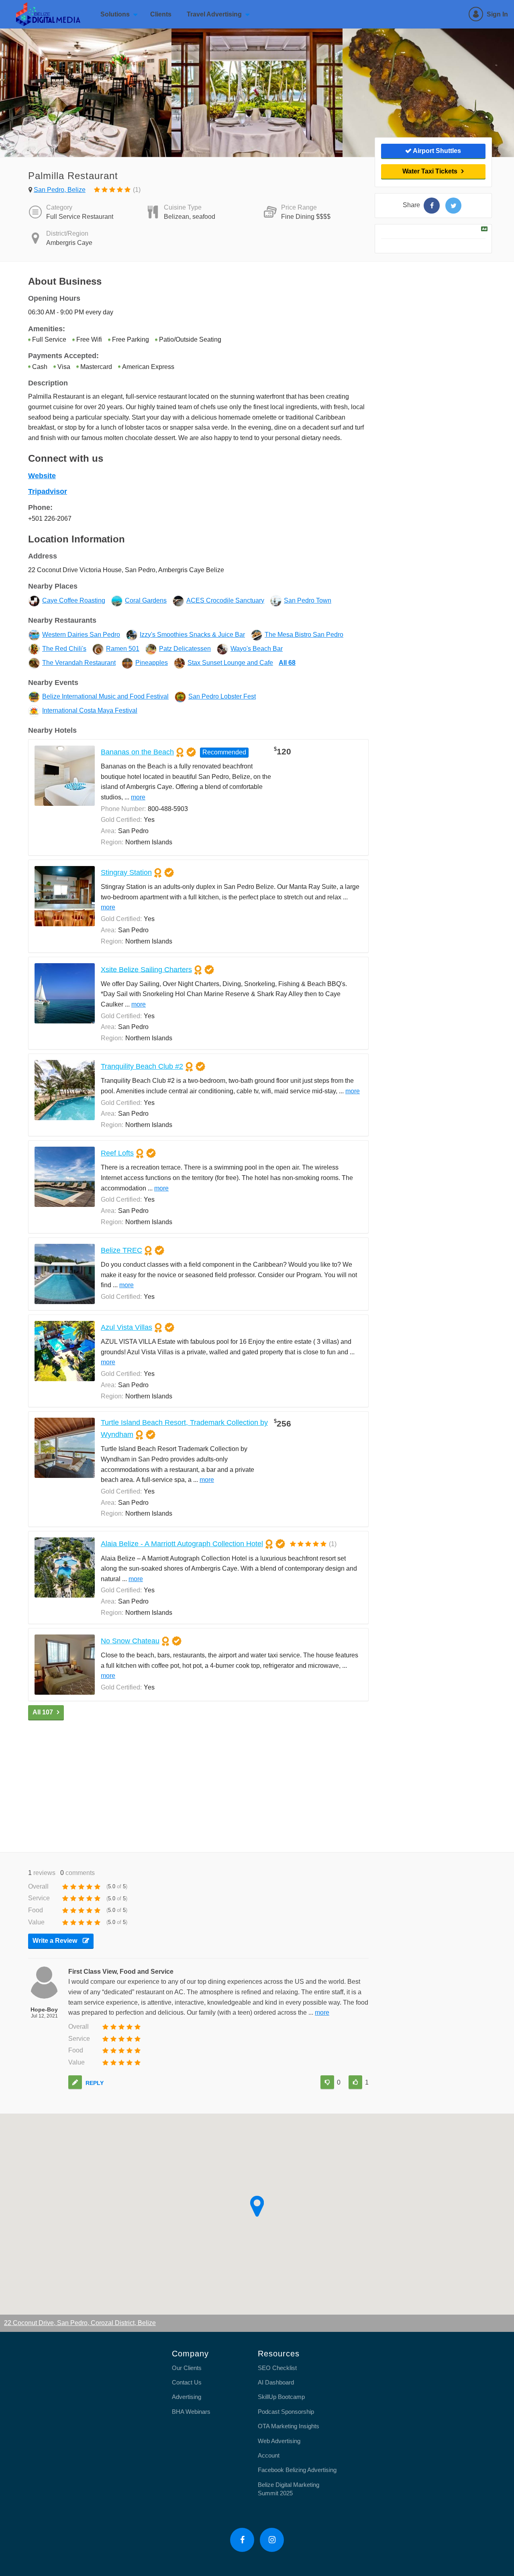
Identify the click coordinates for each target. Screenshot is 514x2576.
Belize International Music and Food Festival (105, 696)
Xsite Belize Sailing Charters (146, 969)
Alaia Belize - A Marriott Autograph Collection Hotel (182, 1544)
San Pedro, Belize (60, 190)
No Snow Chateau (130, 1641)
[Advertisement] (198, 1784)
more (138, 797)
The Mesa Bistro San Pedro (304, 635)
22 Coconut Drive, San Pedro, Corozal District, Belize (80, 2323)
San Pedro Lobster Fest (222, 696)
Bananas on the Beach (137, 752)
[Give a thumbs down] (327, 2082)
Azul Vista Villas (126, 1327)
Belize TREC (121, 1250)
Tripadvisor (48, 491)
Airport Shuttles (436, 151)
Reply (95, 2083)
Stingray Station (126, 872)
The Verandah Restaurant (79, 663)
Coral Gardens (146, 600)
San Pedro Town (308, 600)
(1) (136, 190)
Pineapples (152, 663)
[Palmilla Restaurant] (432, 206)
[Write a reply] (75, 2082)
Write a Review (56, 1941)
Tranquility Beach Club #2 (142, 1066)
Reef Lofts (117, 1153)
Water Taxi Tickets (430, 171)
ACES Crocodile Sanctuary (225, 600)
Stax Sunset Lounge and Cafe (230, 663)
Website (42, 476)
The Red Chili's (64, 649)
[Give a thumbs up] (355, 2082)
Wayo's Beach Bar (257, 649)
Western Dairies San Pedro (81, 635)
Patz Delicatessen (185, 649)
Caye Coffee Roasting (74, 600)
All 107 (43, 1712)
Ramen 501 (123, 649)
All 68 (287, 663)
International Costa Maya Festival (90, 710)
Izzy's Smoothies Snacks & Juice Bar (192, 635)
